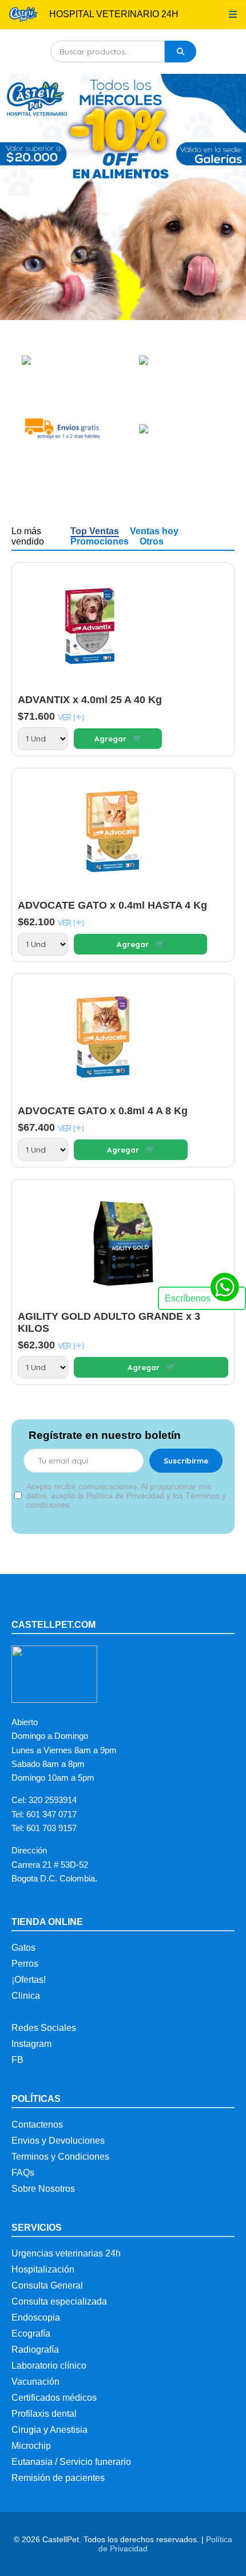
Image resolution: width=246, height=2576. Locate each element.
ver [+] (71, 717)
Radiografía (35, 2350)
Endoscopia (36, 2317)
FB (17, 2060)
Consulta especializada (59, 2301)
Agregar (118, 739)
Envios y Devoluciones (58, 2141)
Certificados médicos (54, 2398)
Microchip (31, 2446)
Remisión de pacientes (58, 2478)
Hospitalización (43, 2269)
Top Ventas (95, 531)
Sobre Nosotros (43, 2189)
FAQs (23, 2173)
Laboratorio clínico (49, 2366)
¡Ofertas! (29, 1980)
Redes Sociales (44, 2028)
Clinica (26, 1996)
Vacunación (35, 2382)
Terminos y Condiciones (60, 2157)
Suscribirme (186, 1461)
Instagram (31, 2044)
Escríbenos (188, 1298)
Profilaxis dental (44, 2414)
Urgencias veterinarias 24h (66, 2253)
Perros (25, 1964)
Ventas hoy (154, 531)
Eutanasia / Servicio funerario (71, 2462)
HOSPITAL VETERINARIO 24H (114, 14)
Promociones (100, 541)
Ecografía (31, 2334)
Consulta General (47, 2285)
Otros (152, 541)
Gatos (23, 1948)
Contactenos (37, 2125)
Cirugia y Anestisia (49, 2430)
